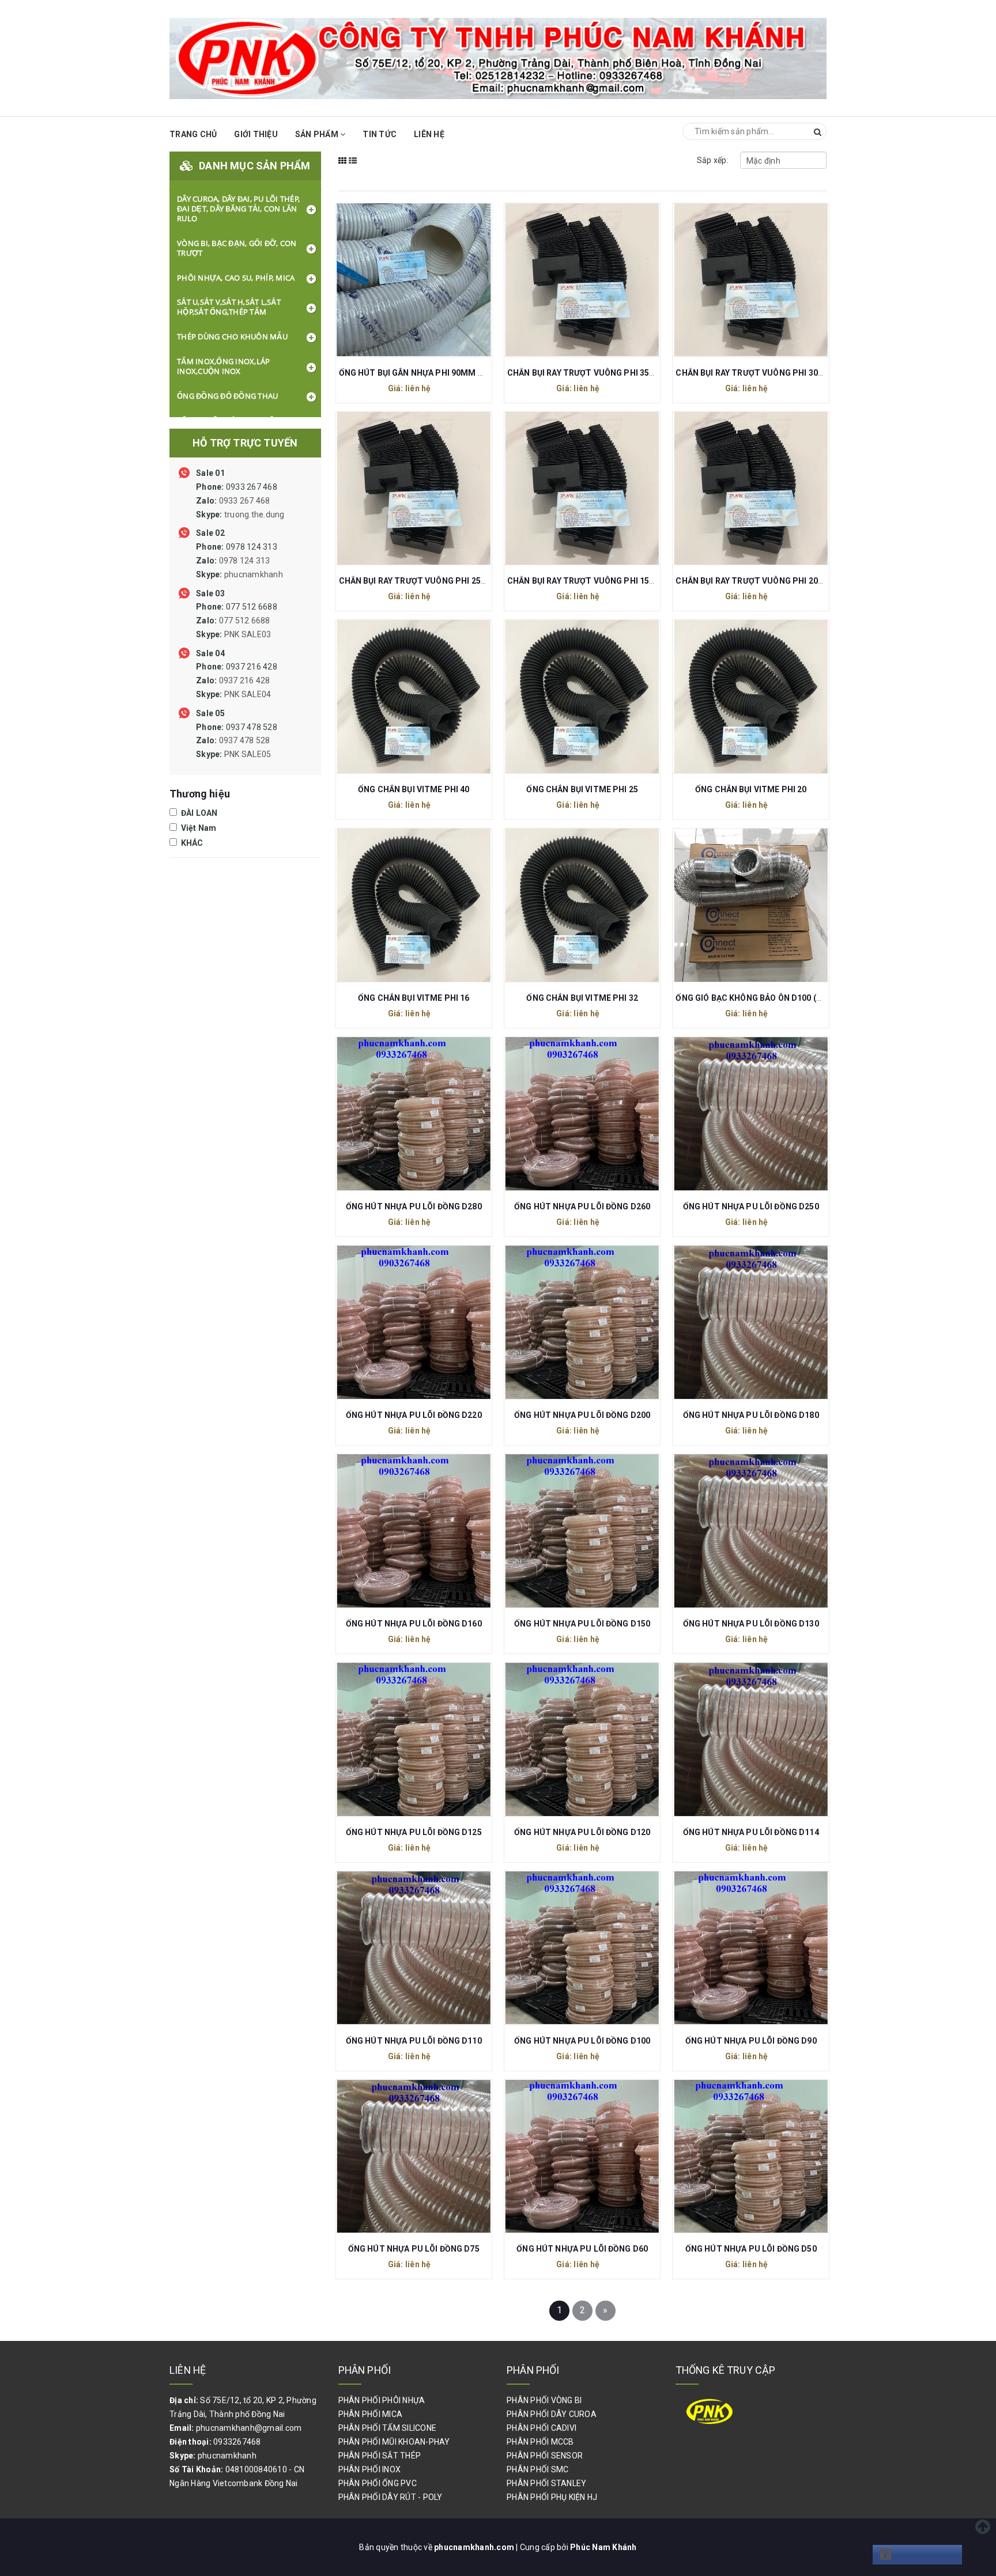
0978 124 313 (239, 561)
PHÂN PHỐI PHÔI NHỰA (382, 2400)
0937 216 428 (237, 680)
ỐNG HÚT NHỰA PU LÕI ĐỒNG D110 (414, 2041)
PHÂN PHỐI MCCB (540, 2442)
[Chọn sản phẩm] (401, 279)
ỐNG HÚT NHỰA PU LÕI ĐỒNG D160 (414, 1624)
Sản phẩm (318, 134)
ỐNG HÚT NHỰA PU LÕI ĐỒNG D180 (751, 1415)
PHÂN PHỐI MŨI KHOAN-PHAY (394, 2442)
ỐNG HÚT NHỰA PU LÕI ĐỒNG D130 (751, 1624)
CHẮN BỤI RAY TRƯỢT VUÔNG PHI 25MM (418, 581)
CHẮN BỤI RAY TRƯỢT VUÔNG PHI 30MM (754, 373)
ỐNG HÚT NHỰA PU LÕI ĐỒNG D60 (582, 2249)
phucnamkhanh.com (475, 2547)
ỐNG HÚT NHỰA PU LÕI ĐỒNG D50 (751, 2249)
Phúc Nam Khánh (603, 2547)
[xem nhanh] (426, 279)
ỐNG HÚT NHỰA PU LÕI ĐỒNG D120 (582, 1832)
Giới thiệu (256, 134)
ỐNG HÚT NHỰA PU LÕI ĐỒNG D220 (414, 1415)
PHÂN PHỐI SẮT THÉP (380, 2456)
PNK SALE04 (248, 694)
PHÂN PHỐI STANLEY (546, 2483)
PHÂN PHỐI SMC (537, 2469)
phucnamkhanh (254, 574)
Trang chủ (193, 134)
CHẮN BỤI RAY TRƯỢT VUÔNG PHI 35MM (586, 373)
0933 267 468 (240, 501)
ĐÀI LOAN (198, 813)
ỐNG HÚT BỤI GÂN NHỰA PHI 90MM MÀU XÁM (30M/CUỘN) (453, 373)
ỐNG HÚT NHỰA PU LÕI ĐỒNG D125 (414, 1832)
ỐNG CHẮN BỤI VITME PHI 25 (582, 789)
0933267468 (237, 2442)
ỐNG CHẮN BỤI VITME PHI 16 (414, 998)
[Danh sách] (353, 168)
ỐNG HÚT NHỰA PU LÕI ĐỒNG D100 (582, 2041)
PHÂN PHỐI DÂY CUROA (552, 2414)
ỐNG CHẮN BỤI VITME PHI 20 (751, 789)
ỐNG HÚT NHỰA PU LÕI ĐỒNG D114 (751, 1832)
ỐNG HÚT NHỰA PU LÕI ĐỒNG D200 (582, 1415)
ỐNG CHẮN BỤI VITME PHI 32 (582, 998)
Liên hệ (429, 134)
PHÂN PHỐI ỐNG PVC (378, 2483)
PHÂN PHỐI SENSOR (545, 2456)
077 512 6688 (237, 621)
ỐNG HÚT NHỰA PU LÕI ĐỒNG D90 (751, 2041)
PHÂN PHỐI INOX (370, 2469)
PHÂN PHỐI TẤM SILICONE (388, 2428)
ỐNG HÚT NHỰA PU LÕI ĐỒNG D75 (414, 2249)
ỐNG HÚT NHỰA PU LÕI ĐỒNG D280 (414, 1206)
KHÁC (191, 843)
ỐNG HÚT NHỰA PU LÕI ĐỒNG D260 (582, 1206)
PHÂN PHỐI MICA (371, 2414)
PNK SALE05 (248, 754)
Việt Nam (197, 828)
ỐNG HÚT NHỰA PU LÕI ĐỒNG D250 (751, 1206)
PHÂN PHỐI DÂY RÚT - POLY (391, 2497)
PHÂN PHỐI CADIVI (542, 2428)
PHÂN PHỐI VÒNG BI (544, 2400)
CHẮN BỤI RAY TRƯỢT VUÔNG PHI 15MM (586, 581)
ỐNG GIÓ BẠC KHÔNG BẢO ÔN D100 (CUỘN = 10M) (771, 998)
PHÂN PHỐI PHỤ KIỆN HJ (552, 2497)
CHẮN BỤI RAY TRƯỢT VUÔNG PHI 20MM (754, 581)
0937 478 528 (237, 741)
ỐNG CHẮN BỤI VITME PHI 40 (414, 789)
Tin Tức (380, 134)
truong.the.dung (254, 515)
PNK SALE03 (248, 634)
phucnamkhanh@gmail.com (249, 2428)
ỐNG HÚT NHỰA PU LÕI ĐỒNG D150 (582, 1624)
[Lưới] (343, 168)
